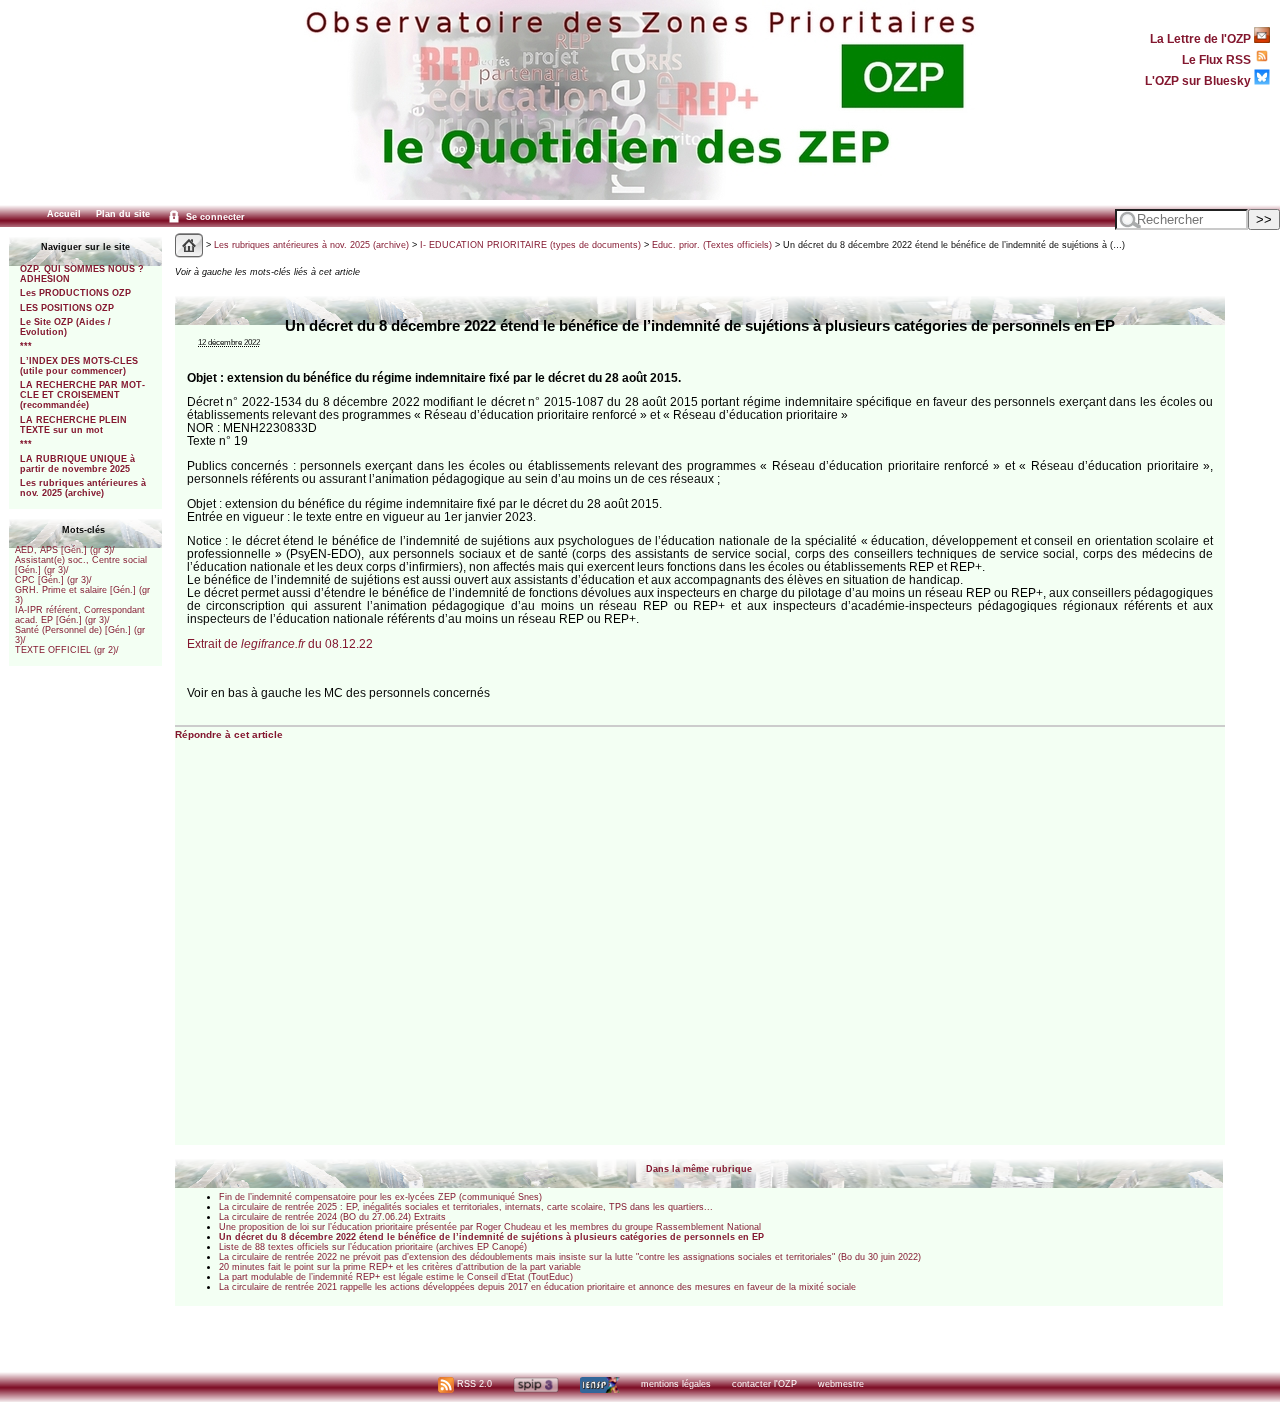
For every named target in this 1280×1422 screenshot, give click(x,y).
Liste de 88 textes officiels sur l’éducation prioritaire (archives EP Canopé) (373, 1247)
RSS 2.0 (473, 1384)
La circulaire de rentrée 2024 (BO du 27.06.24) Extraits (332, 1217)
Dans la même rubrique (699, 1169)
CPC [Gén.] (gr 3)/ (53, 580)
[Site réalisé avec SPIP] (536, 1384)
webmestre (841, 1384)
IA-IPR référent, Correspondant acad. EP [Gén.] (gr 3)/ (80, 615)
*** (26, 346)
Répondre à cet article (229, 734)
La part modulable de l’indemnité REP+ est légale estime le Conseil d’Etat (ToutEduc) (396, 1277)
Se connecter (214, 217)
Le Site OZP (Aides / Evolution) (65, 327)
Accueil (64, 214)
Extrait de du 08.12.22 (280, 643)
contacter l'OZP (764, 1384)
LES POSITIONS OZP (67, 308)
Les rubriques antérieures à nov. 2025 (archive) (83, 488)
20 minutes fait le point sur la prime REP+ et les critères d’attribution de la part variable (400, 1267)
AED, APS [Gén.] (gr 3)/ (65, 550)
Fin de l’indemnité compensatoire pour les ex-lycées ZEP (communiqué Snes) (380, 1197)
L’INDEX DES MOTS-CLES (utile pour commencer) (79, 366)
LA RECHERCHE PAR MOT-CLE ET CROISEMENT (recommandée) (82, 395)
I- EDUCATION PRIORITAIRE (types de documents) (530, 245)
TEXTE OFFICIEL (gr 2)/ (67, 650)
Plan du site (123, 214)
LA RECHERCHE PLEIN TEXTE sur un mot (73, 425)
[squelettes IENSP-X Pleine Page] (599, 1384)
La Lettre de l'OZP (1202, 38)
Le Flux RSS (1218, 59)
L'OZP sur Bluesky (1199, 80)
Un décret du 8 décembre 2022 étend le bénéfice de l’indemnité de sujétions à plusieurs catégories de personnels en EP (491, 1237)
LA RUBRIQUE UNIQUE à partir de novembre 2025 (77, 464)
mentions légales (676, 1384)
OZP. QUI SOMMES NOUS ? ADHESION (82, 274)
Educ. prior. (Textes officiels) (712, 245)
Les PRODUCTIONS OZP (75, 293)
